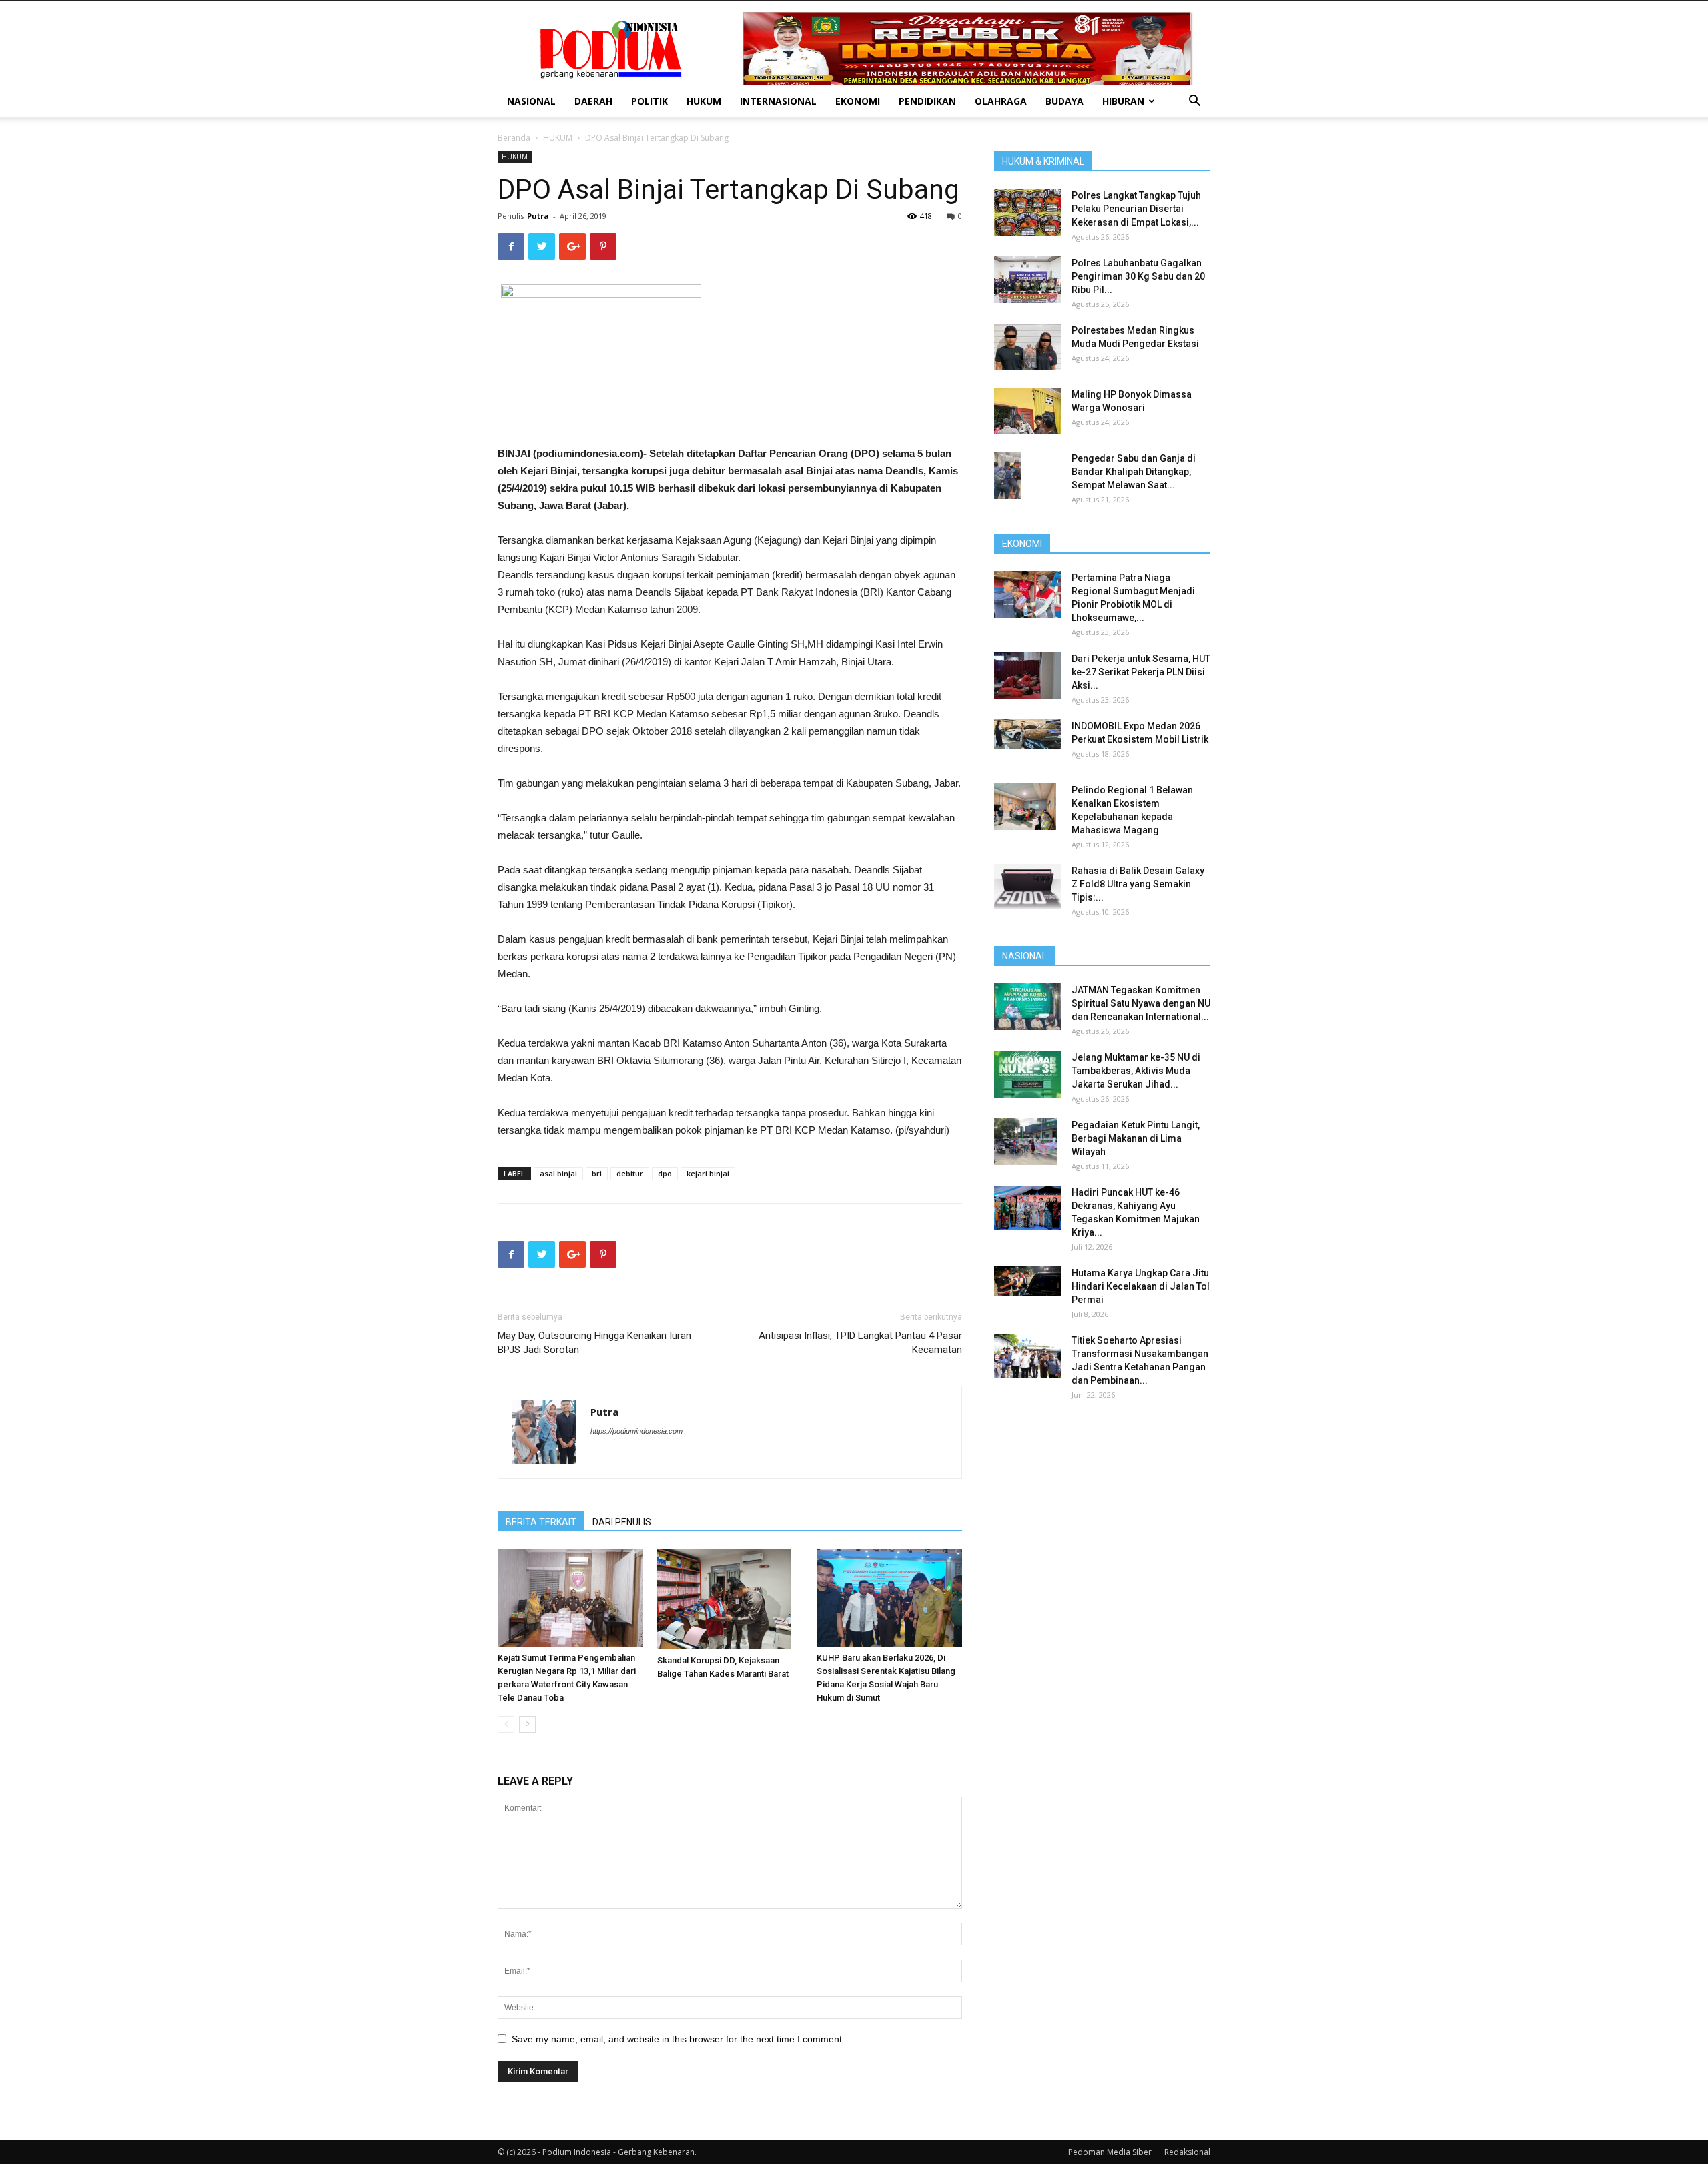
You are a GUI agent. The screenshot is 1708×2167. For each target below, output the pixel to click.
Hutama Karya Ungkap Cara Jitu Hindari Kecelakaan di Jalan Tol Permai (1141, 1286)
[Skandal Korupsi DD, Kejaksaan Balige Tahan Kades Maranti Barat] (730, 1599)
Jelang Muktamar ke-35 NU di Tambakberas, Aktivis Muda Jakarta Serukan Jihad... (1136, 1071)
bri (597, 1173)
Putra (538, 216)
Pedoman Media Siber (1110, 2152)
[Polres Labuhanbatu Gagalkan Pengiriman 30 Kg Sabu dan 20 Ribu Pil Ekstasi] (1027, 280)
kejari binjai (708, 1173)
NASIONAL (531, 101)
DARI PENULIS (622, 1522)
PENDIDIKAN (927, 101)
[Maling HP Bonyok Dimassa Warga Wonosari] (1027, 411)
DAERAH (593, 101)
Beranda (514, 138)
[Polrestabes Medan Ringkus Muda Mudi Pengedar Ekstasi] (1027, 347)
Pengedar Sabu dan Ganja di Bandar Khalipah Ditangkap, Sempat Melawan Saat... (1134, 472)
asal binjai (558, 1173)
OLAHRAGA (1001, 101)
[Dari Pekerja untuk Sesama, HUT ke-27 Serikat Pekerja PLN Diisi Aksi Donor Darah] (1027, 675)
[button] (1194, 102)
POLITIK (650, 101)
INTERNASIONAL (778, 101)
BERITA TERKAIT (541, 1522)
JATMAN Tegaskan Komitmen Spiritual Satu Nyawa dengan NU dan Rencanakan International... (1141, 1003)
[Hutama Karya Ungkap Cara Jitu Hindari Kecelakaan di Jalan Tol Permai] (1027, 1281)
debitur (630, 1173)
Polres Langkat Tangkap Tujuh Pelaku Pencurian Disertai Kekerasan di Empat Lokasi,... (1136, 209)
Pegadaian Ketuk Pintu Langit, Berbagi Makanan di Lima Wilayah (1136, 1138)
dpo (665, 1173)
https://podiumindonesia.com (636, 1431)
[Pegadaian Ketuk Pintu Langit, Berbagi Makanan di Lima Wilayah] (1026, 1142)
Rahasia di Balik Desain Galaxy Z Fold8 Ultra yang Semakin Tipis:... (1138, 884)
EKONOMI (858, 101)
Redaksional (1187, 2152)
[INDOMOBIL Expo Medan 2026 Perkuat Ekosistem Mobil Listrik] (1027, 734)
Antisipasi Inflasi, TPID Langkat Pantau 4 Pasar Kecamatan (860, 1343)
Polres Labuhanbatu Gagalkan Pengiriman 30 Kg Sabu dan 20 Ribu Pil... (1138, 276)
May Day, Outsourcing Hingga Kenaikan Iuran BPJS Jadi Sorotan (594, 1343)
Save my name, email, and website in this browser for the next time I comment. (678, 2039)
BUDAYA (1064, 101)
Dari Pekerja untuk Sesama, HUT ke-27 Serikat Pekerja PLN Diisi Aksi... (1141, 672)
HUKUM (704, 101)
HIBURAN (1123, 101)
